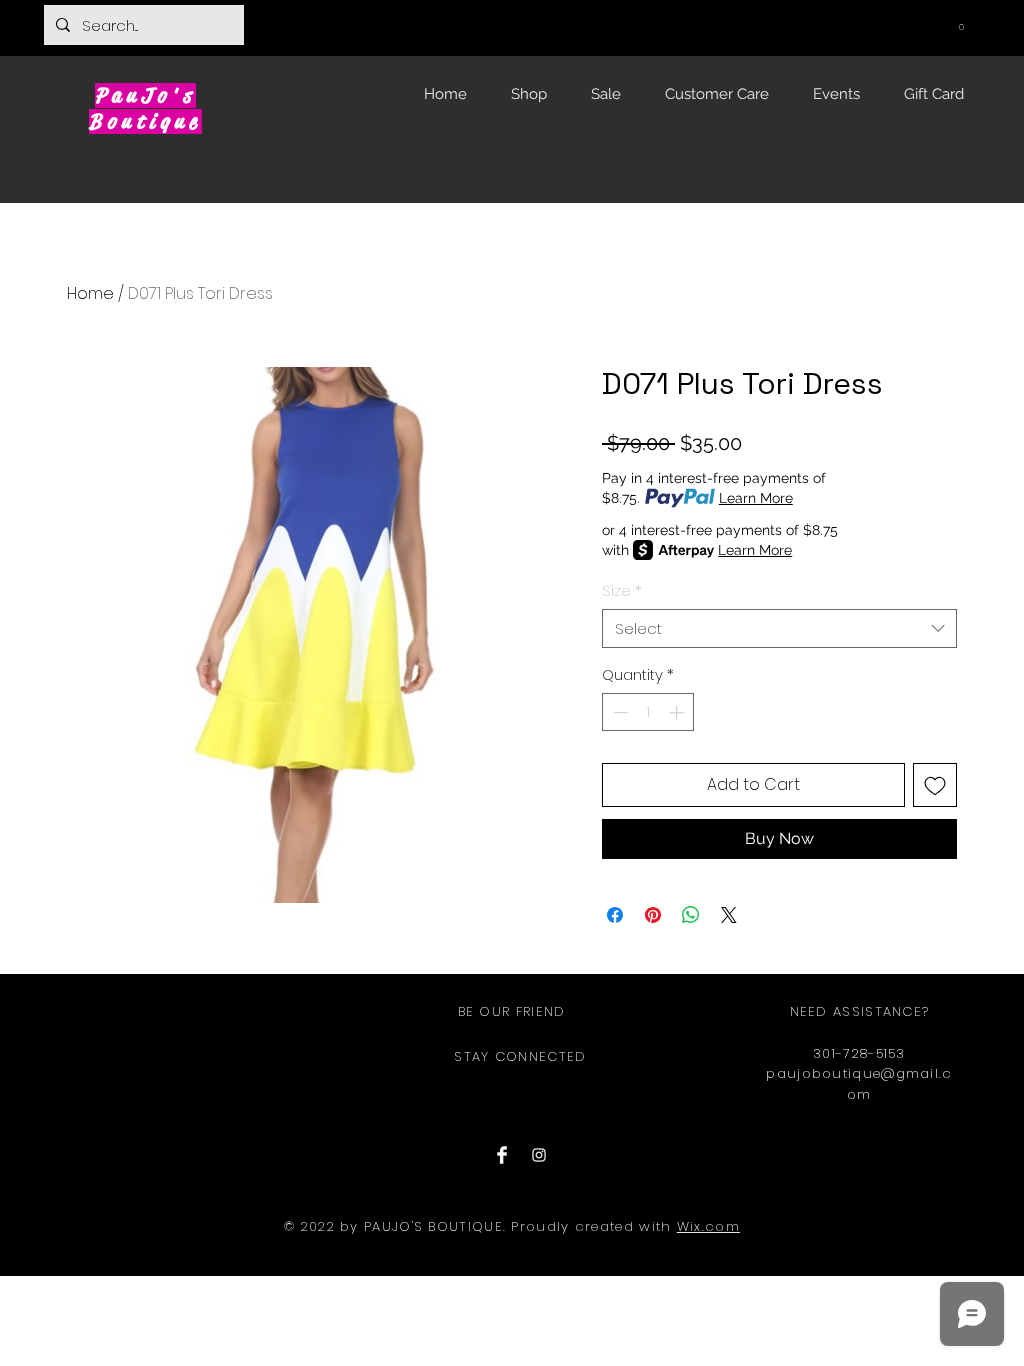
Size (622, 590)
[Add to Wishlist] (935, 785)
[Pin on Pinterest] (653, 915)
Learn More (756, 498)
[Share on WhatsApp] (691, 915)
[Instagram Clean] (539, 1155)
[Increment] (678, 712)
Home (90, 293)
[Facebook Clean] (502, 1155)
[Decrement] (618, 712)
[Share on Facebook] (615, 915)
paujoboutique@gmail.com (859, 1084)
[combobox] (779, 628)
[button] (961, 23)
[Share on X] (729, 915)
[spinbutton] (648, 712)
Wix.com (708, 1226)
